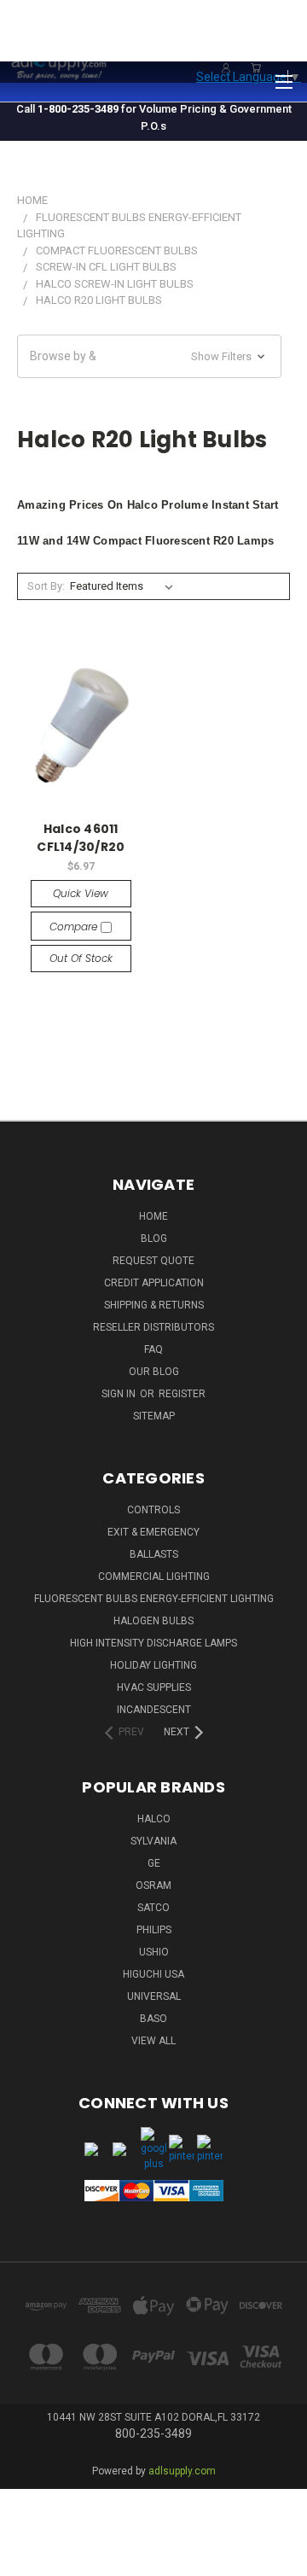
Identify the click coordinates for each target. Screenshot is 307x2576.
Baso (153, 2019)
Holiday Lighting (153, 1665)
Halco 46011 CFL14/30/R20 (81, 838)
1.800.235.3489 (261, 41)
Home (153, 1216)
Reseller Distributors (153, 1327)
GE (154, 1863)
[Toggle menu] (284, 79)
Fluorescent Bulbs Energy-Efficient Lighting (154, 1599)
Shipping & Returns (154, 1305)
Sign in (120, 1394)
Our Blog (154, 1372)
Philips (154, 1930)
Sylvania (153, 1841)
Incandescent (154, 1710)
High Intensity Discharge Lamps (153, 1643)
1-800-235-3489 (78, 109)
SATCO (153, 1908)
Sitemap (154, 1416)
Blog (154, 1238)
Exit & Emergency (153, 1532)
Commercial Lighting (154, 1576)
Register (182, 1394)
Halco (154, 1819)
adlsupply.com (182, 2471)
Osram (153, 1885)
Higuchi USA (153, 1974)
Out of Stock (81, 958)
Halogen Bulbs (153, 1621)
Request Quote (153, 1261)
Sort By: (46, 586)
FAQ (153, 1349)
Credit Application (154, 1283)
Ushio (154, 1952)
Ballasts (154, 1554)
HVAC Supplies (154, 1687)
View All (153, 2041)
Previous (26, 2546)
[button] (149, 356)
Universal (154, 1996)
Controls (153, 1510)
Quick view (81, 893)
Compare (75, 927)
